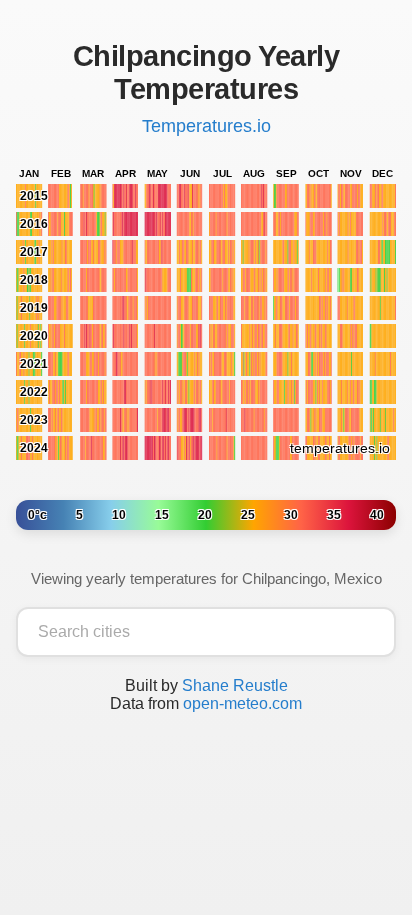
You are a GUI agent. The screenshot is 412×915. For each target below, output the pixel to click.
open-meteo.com (242, 703)
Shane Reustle (235, 685)
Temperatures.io (206, 126)
